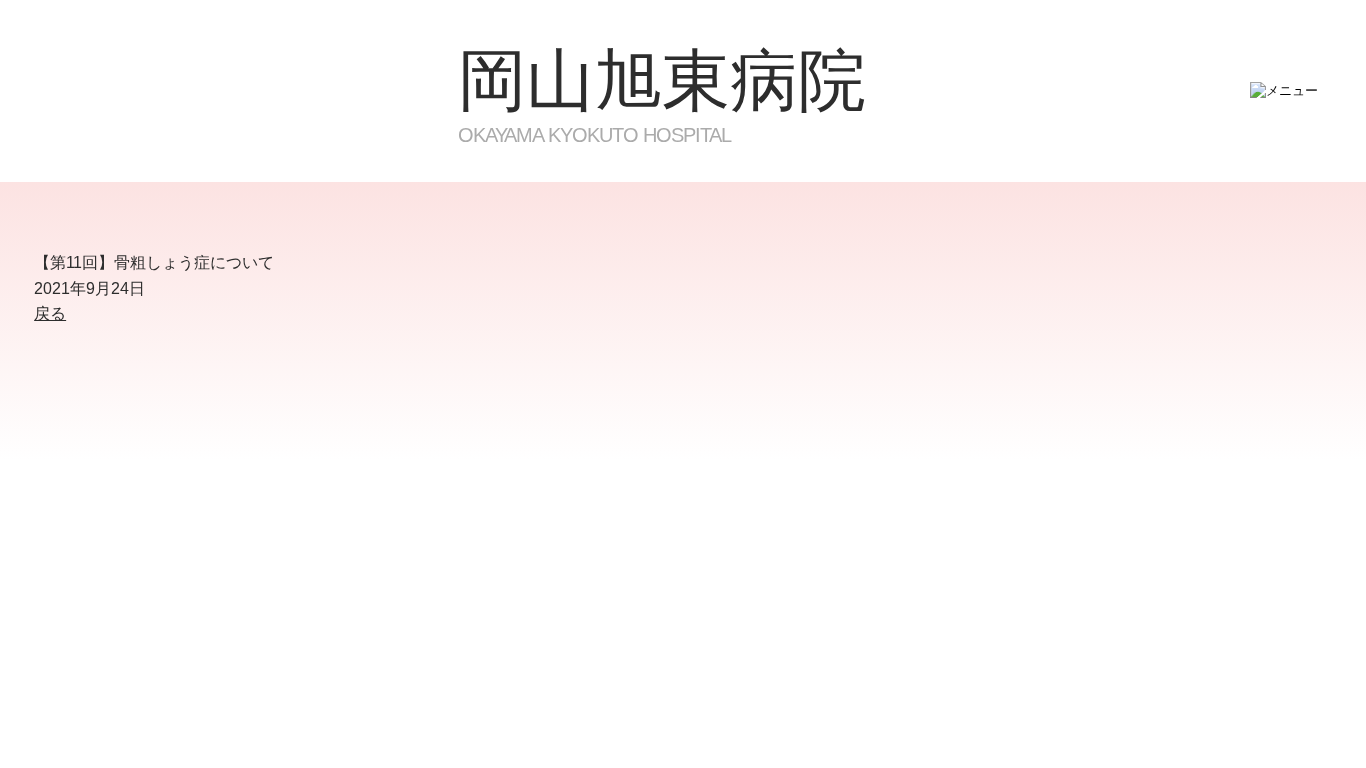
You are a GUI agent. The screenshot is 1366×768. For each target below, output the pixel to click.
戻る (50, 313)
